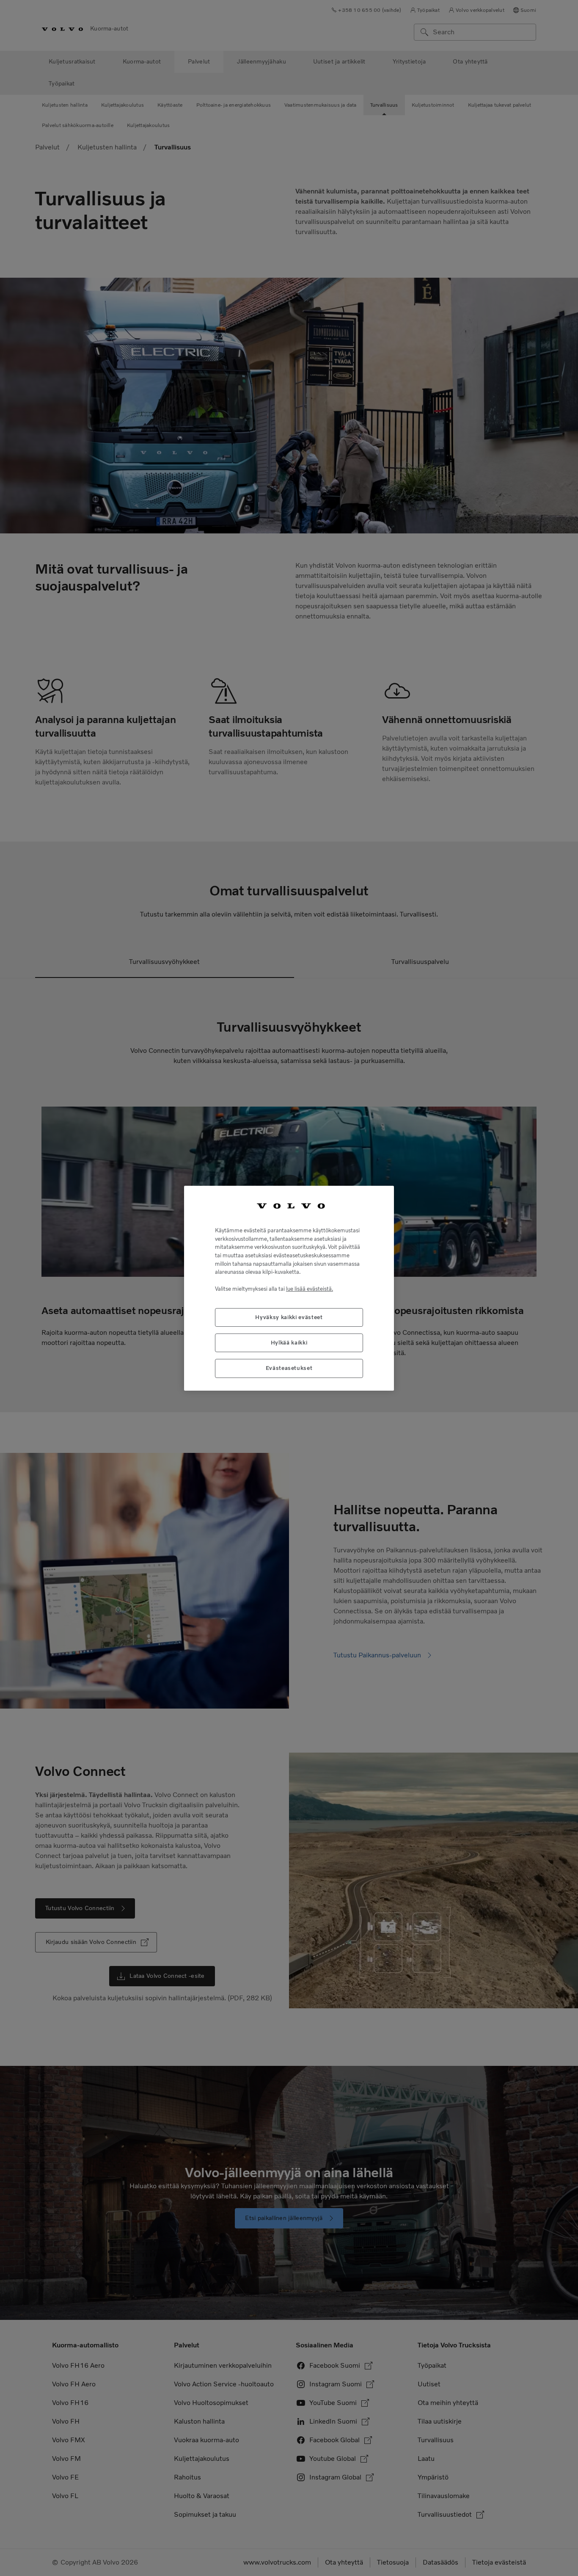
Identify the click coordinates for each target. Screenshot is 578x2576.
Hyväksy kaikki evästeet (289, 1317)
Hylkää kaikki (289, 1342)
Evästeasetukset (289, 1368)
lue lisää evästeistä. (310, 1288)
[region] (289, 1288)
